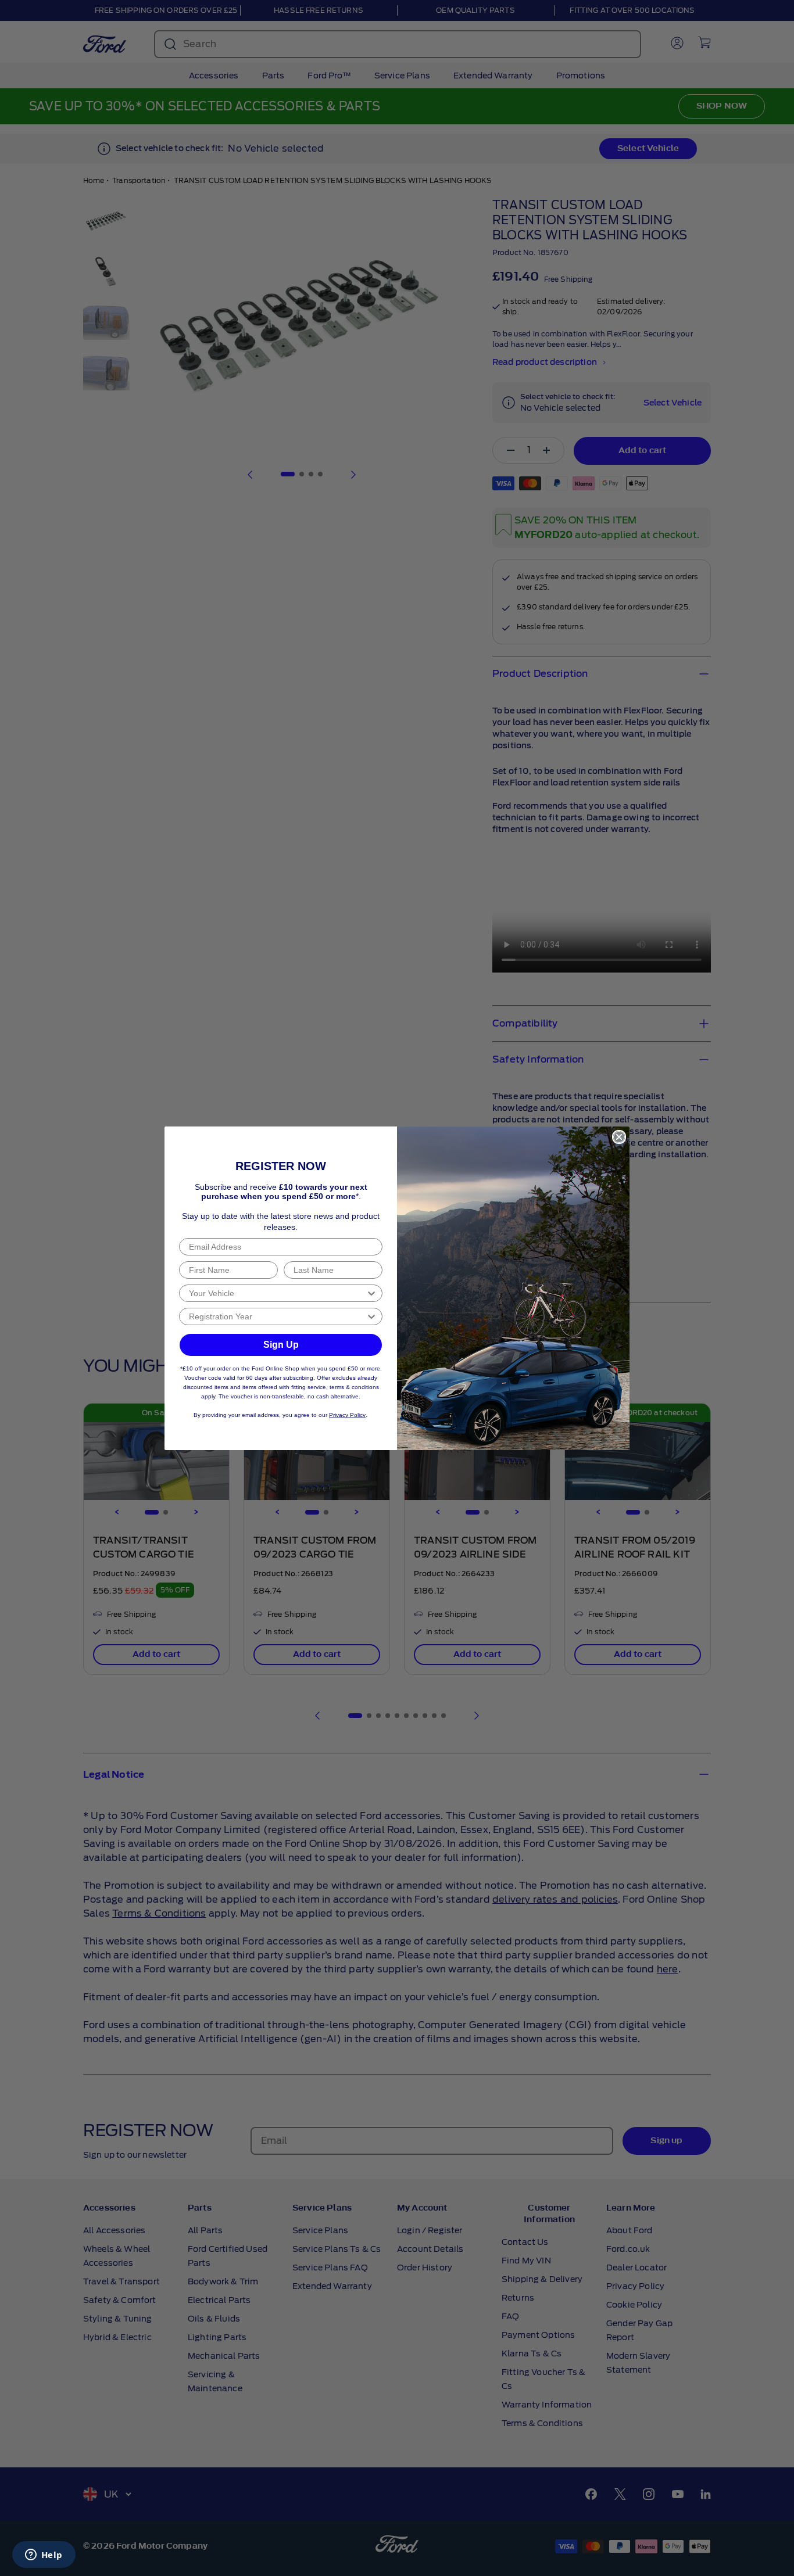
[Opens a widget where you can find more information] (44, 2556)
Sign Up (281, 1345)
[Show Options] (371, 1293)
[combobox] (277, 1293)
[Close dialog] (619, 1137)
